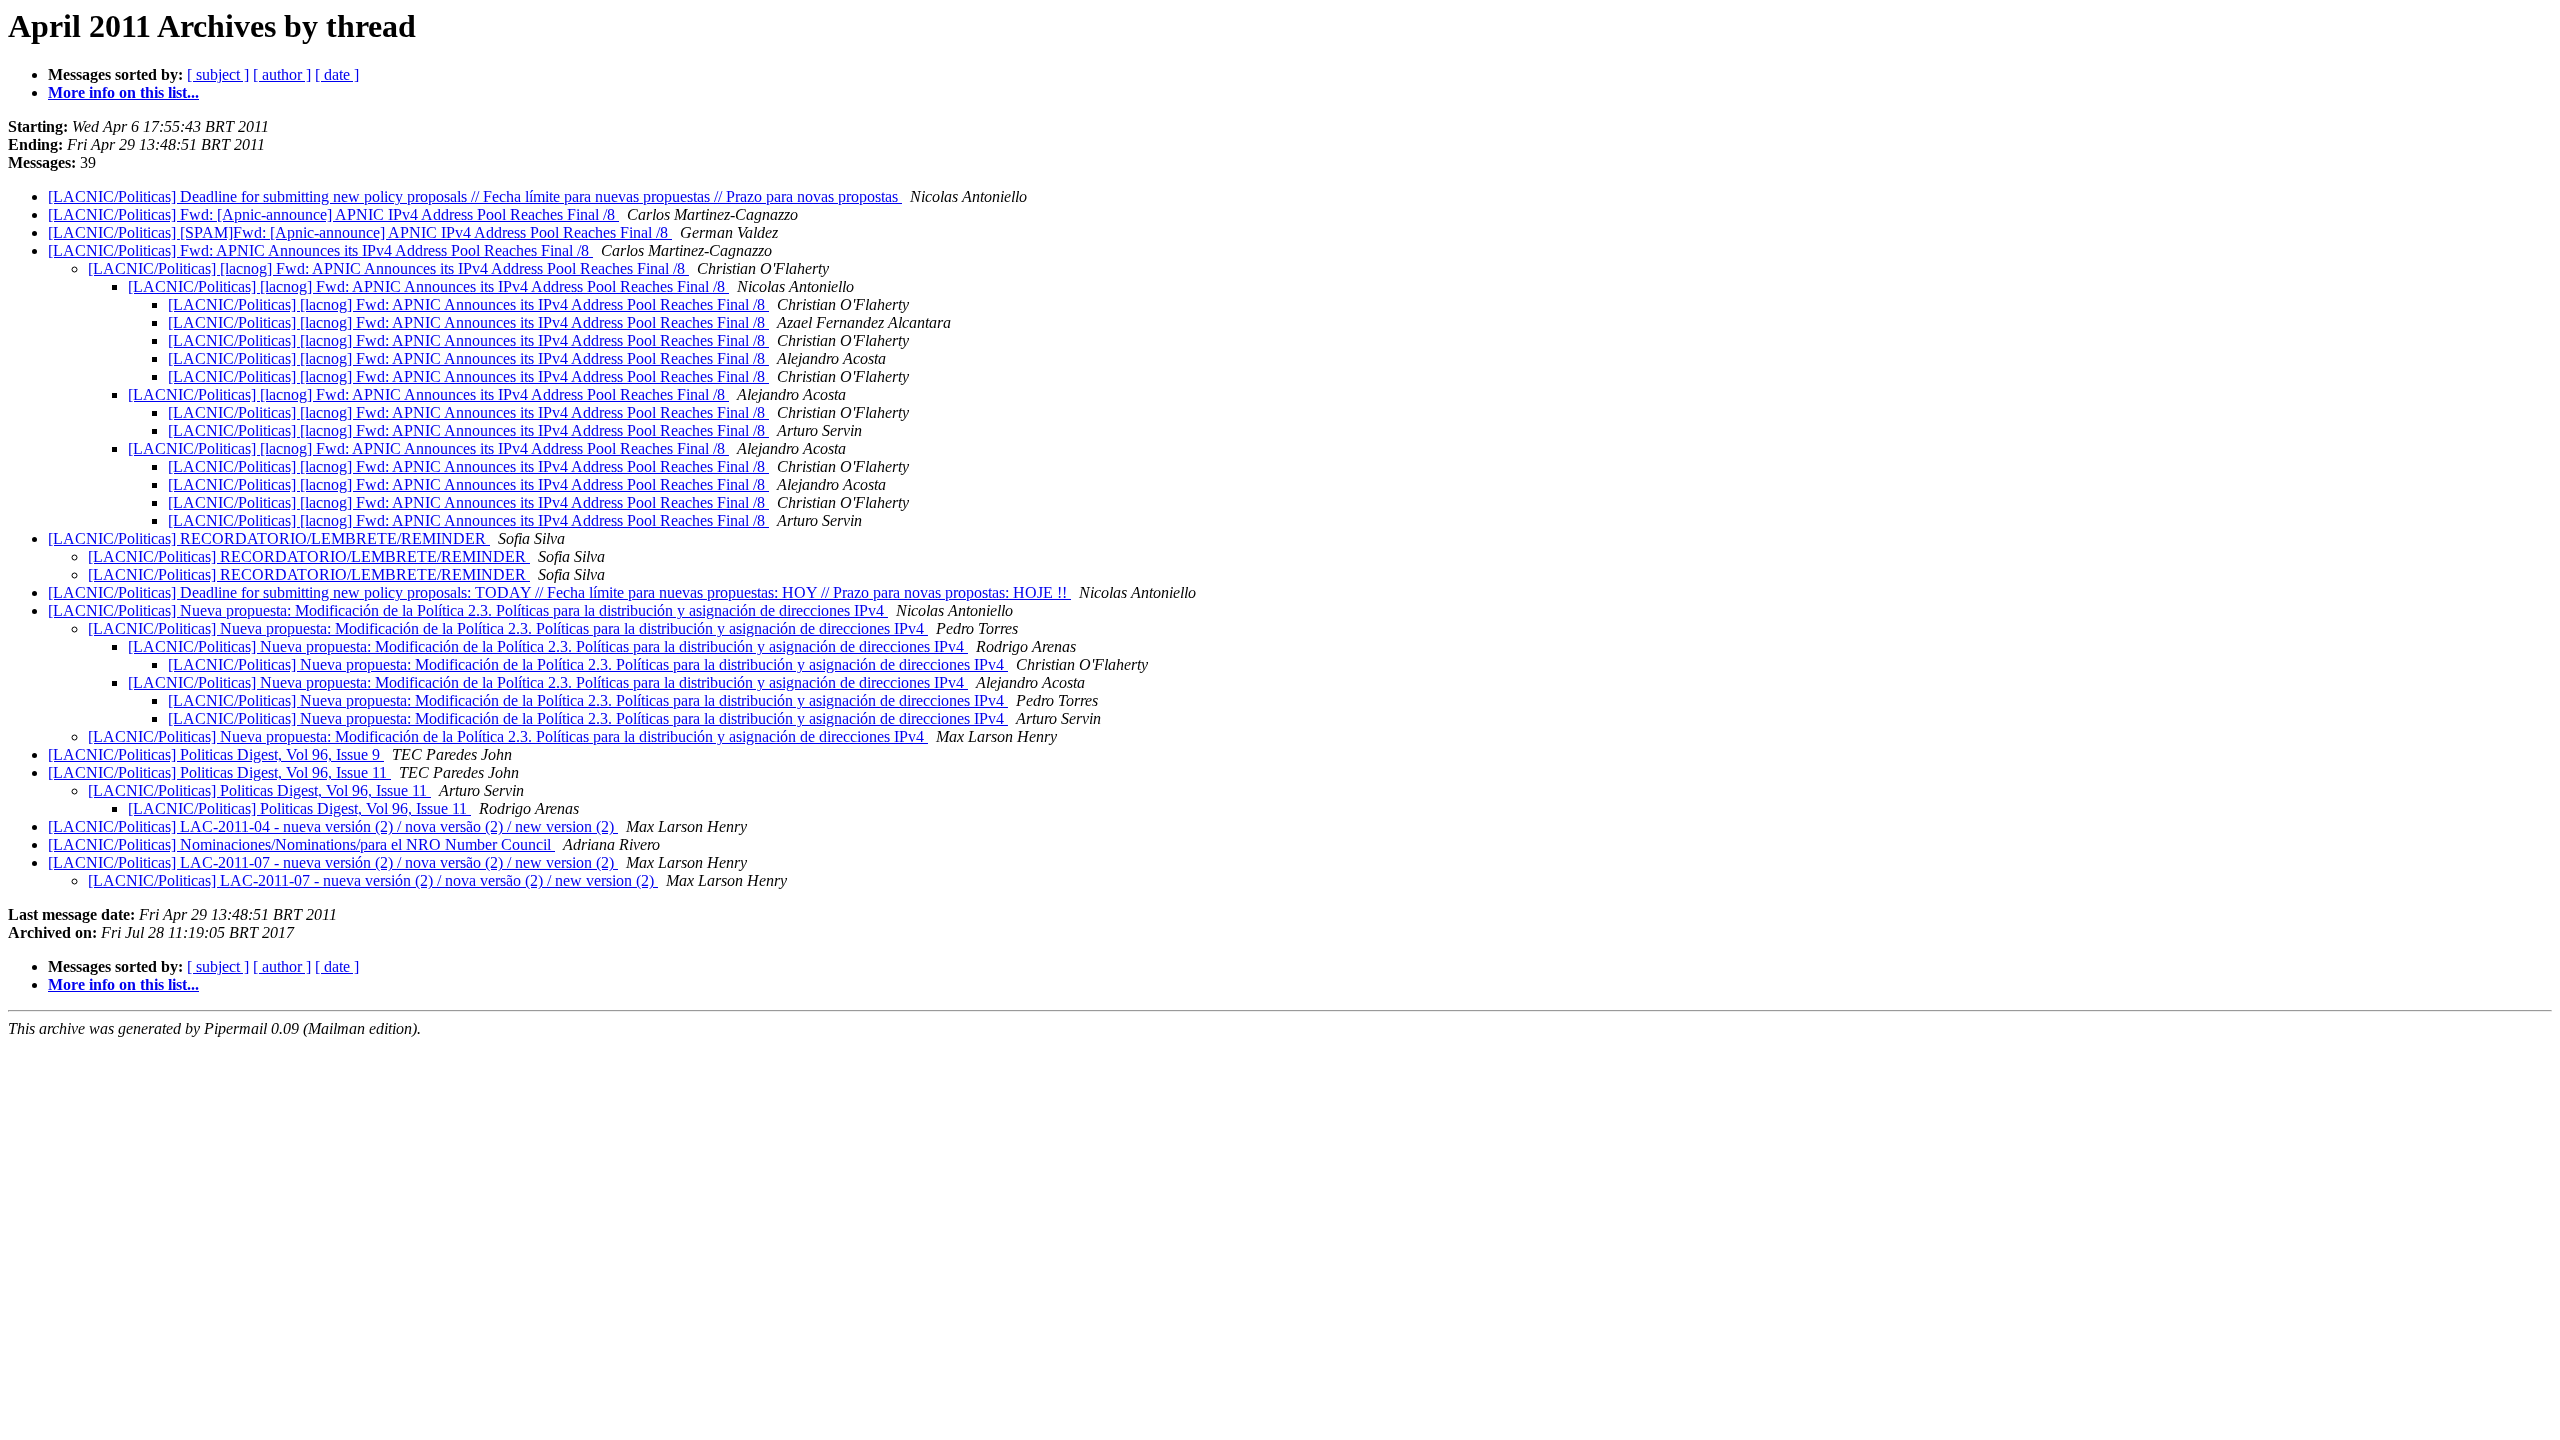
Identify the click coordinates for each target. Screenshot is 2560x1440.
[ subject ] (218, 74)
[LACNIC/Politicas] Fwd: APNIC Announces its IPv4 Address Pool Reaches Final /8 (320, 250)
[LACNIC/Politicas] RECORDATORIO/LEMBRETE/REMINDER (269, 538)
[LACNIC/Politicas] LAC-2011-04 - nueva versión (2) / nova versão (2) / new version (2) (333, 826)
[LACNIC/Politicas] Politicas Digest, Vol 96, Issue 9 (216, 754)
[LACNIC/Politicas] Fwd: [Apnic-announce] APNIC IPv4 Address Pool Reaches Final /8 (333, 214)
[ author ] (282, 74)
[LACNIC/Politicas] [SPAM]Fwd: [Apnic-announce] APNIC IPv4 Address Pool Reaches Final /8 (360, 232)
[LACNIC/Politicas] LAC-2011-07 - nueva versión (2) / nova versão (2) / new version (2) (333, 862)
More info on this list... (123, 92)
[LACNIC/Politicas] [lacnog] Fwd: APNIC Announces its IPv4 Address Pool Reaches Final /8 (388, 268)
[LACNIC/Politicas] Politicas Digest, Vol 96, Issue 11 (219, 772)
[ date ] (337, 74)
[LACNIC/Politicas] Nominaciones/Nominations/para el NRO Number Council (301, 844)
